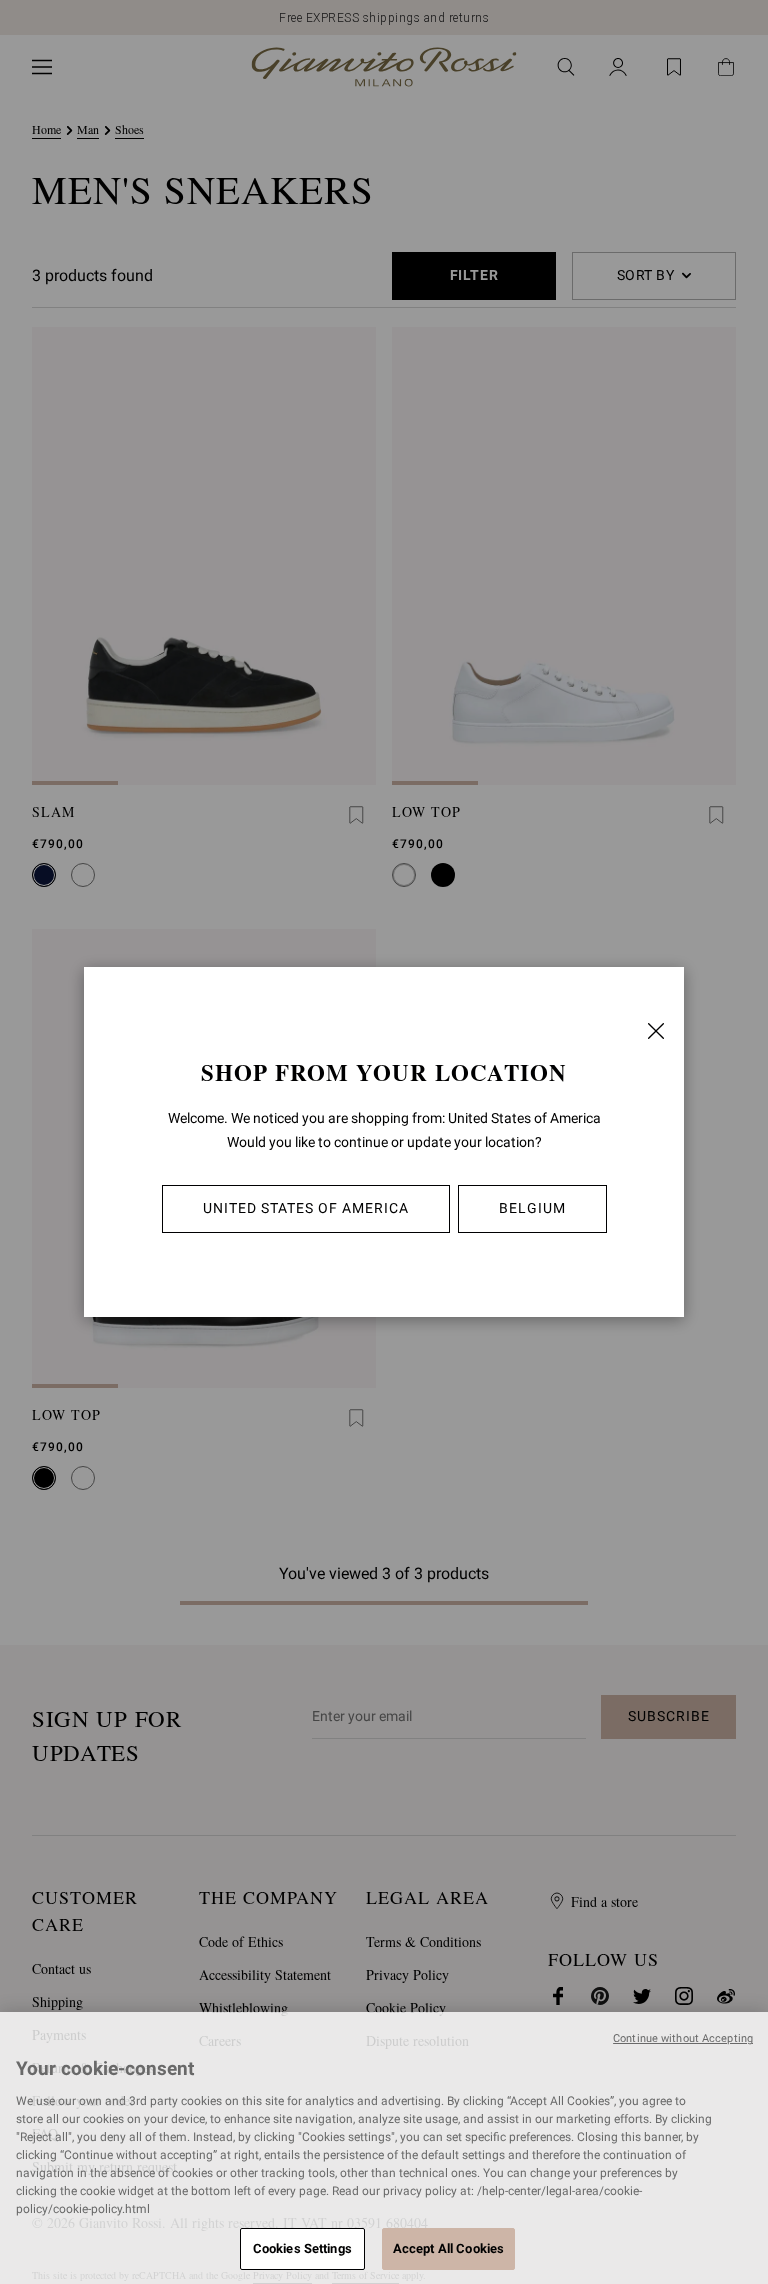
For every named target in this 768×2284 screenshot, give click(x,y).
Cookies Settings (302, 2248)
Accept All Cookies (448, 2248)
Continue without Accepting (683, 2038)
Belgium (532, 1208)
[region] (384, 2148)
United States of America (306, 1208)
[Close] (656, 1031)
